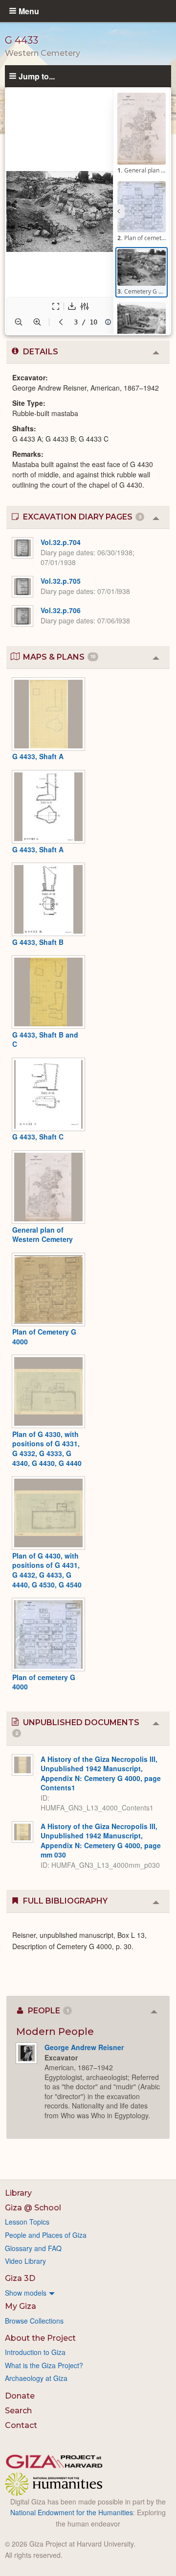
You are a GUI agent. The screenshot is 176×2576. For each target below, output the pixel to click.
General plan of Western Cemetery (43, 1235)
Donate (20, 2396)
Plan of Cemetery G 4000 (44, 1337)
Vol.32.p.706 (61, 610)
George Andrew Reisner (84, 2047)
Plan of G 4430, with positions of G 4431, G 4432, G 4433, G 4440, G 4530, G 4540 (47, 1570)
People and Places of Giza (46, 2235)
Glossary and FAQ (33, 2248)
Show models (26, 2293)
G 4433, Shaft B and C (45, 1040)
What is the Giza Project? (44, 2365)
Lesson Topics (27, 2222)
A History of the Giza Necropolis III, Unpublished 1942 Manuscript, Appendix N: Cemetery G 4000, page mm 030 (101, 1841)
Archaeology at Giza (36, 2378)
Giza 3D (20, 2278)
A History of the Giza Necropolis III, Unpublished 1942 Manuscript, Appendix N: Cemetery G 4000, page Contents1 (101, 1773)
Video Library (25, 2261)
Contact (21, 2425)
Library (18, 2193)
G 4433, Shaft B (38, 942)
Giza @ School (33, 2208)
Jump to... (37, 76)
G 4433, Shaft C (38, 1137)
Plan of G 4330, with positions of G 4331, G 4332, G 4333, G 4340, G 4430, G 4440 (47, 1449)
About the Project (40, 2338)
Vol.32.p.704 (61, 542)
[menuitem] (88, 2293)
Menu (29, 11)
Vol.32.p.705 (61, 581)
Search (18, 2411)
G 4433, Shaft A (38, 756)
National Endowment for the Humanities (72, 2512)
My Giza (21, 2306)
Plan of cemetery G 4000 (44, 1682)
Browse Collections (34, 2321)
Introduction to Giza (35, 2352)
